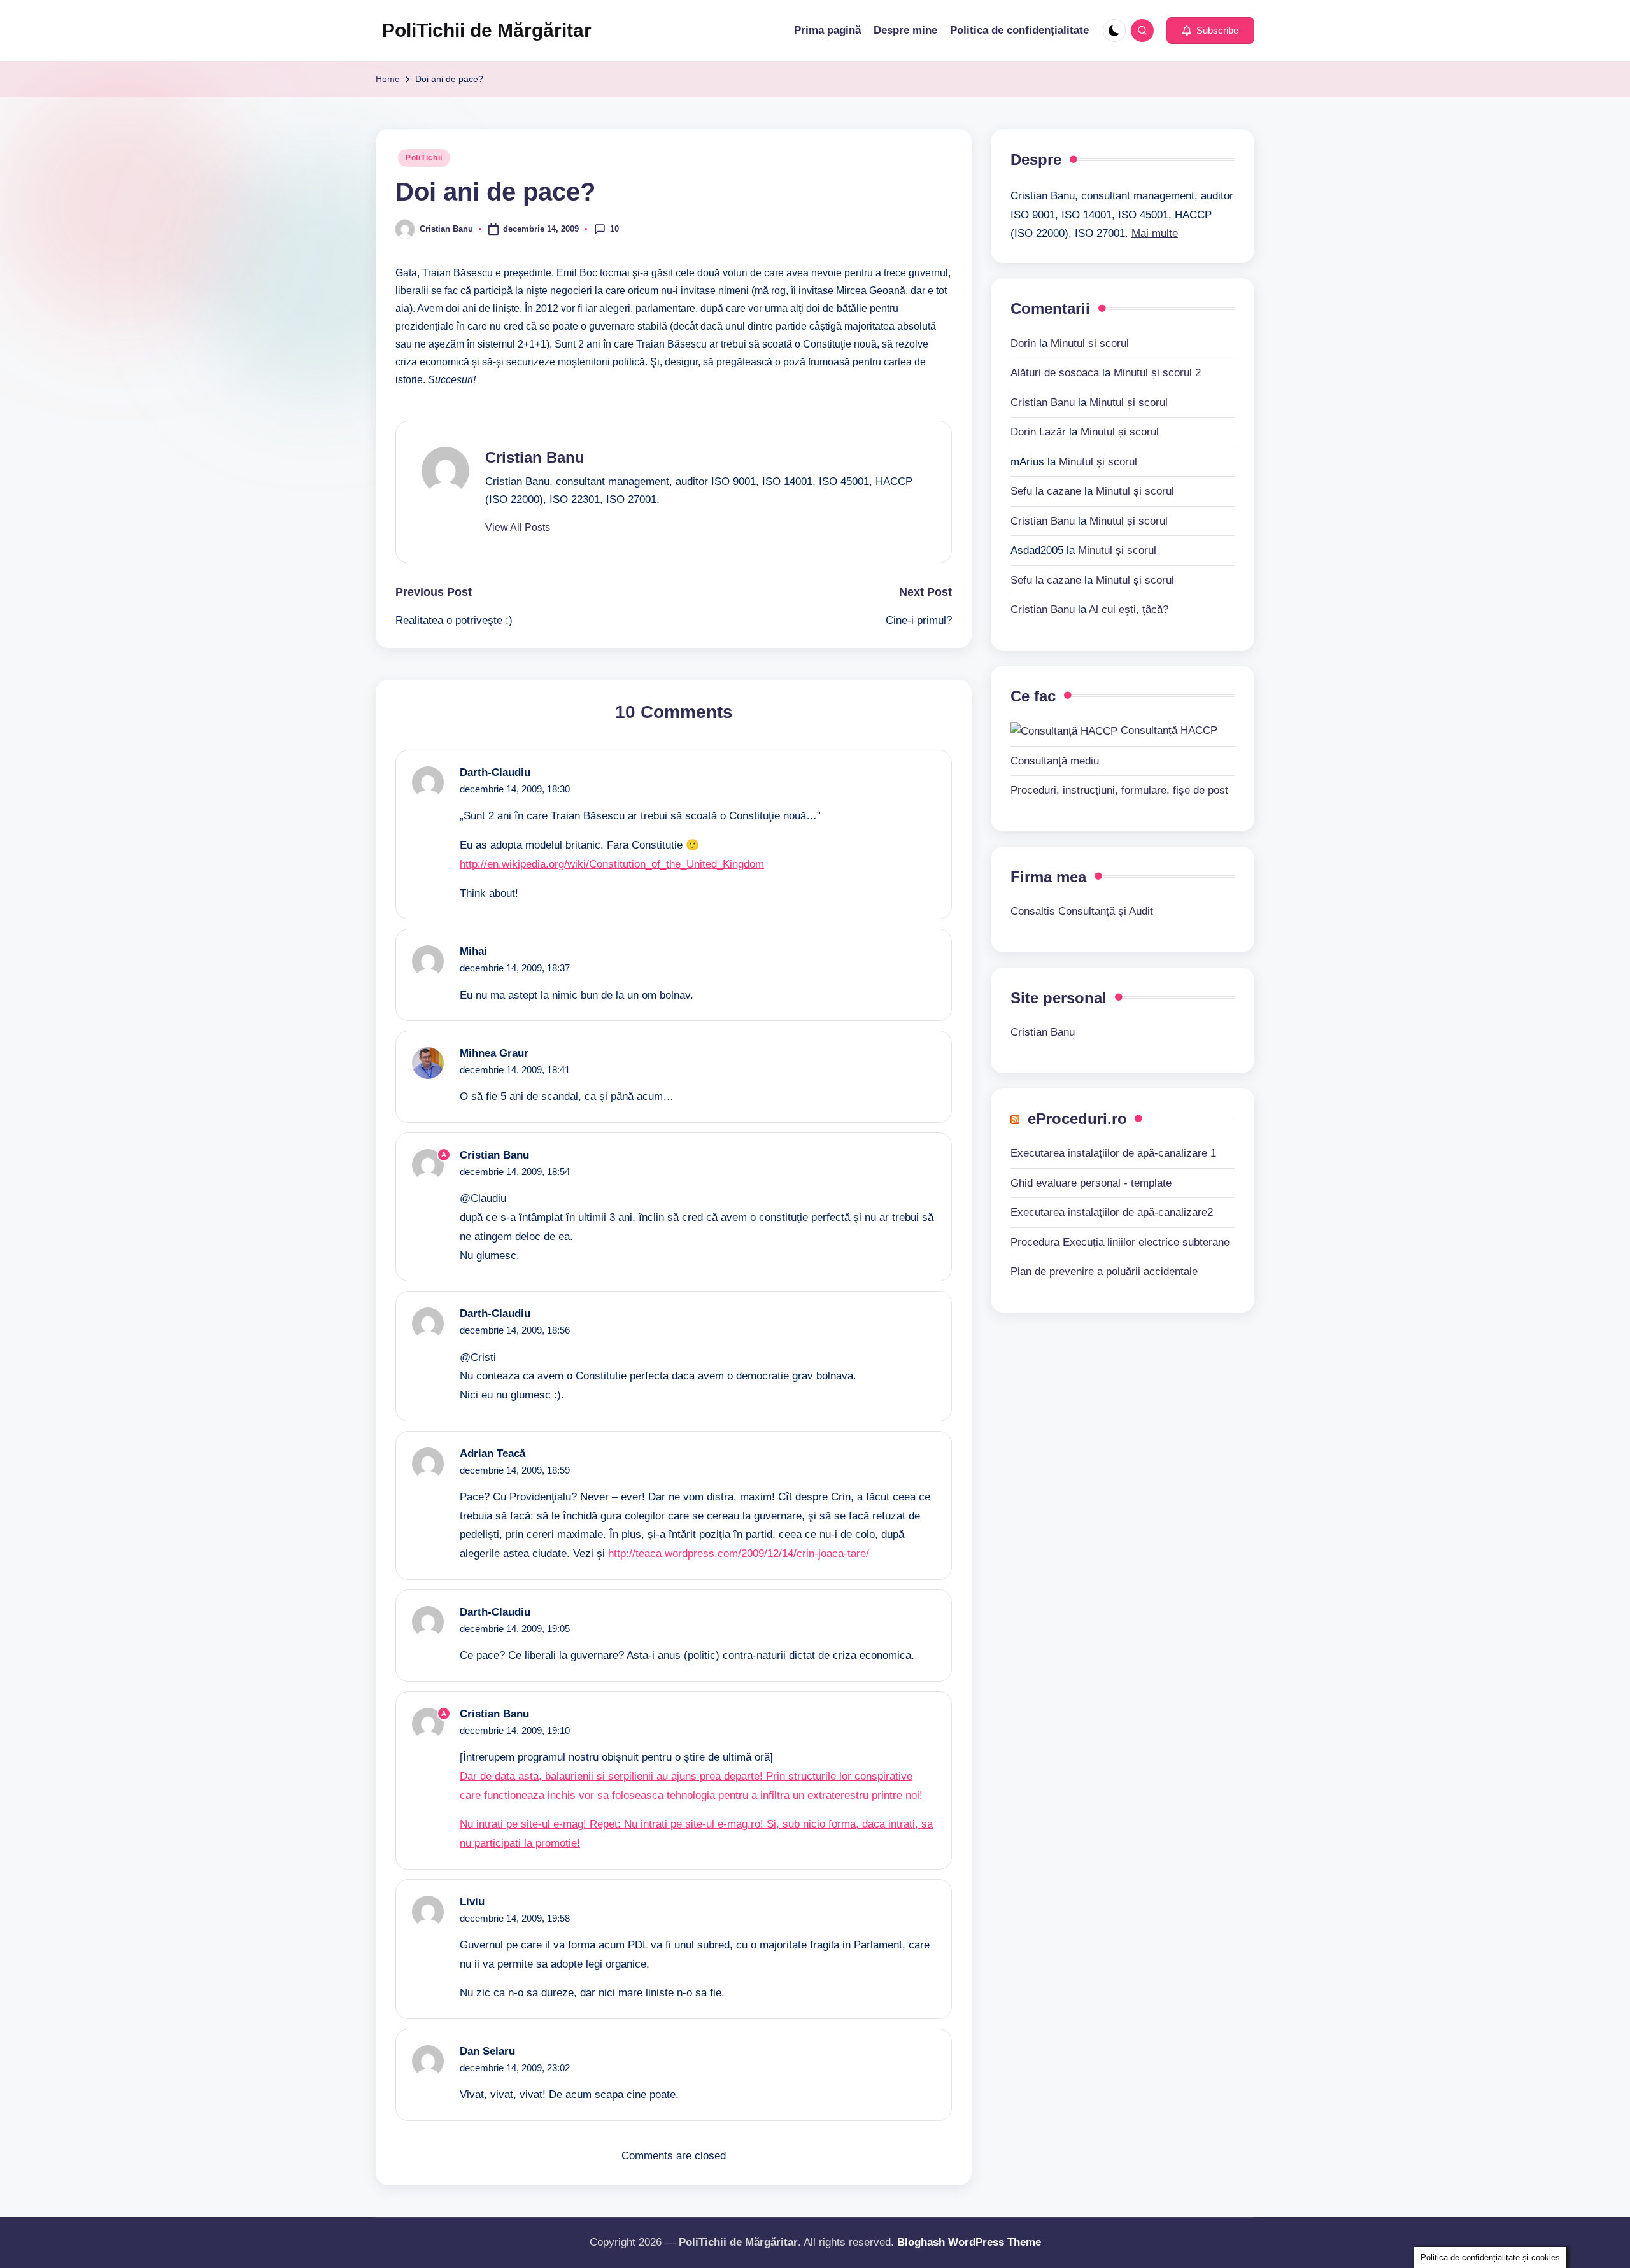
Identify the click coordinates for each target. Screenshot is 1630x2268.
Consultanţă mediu (1055, 760)
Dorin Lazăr (1038, 431)
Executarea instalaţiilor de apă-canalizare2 (1112, 1212)
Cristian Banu (535, 457)
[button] (1210, 31)
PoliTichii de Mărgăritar (487, 30)
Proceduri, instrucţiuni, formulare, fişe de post (1119, 790)
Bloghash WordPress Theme (969, 2242)
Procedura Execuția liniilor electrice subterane (1120, 1242)
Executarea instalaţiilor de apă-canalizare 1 (1113, 1153)
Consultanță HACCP (1167, 730)
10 (614, 228)
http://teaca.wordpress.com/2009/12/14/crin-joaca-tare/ (739, 1553)
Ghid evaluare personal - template (1091, 1182)
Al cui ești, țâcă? (1129, 609)
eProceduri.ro (1077, 1118)
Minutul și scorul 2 (1157, 372)
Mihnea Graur (494, 1053)
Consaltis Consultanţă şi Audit (1082, 911)
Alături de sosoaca (1055, 372)
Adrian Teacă (493, 1454)
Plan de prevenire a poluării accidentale (1104, 1271)
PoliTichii (424, 158)
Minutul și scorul (1090, 343)
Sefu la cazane (1046, 490)
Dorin (1023, 343)
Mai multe (1155, 233)
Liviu (472, 1902)
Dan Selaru (487, 2051)
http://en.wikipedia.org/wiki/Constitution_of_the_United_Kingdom (612, 864)
